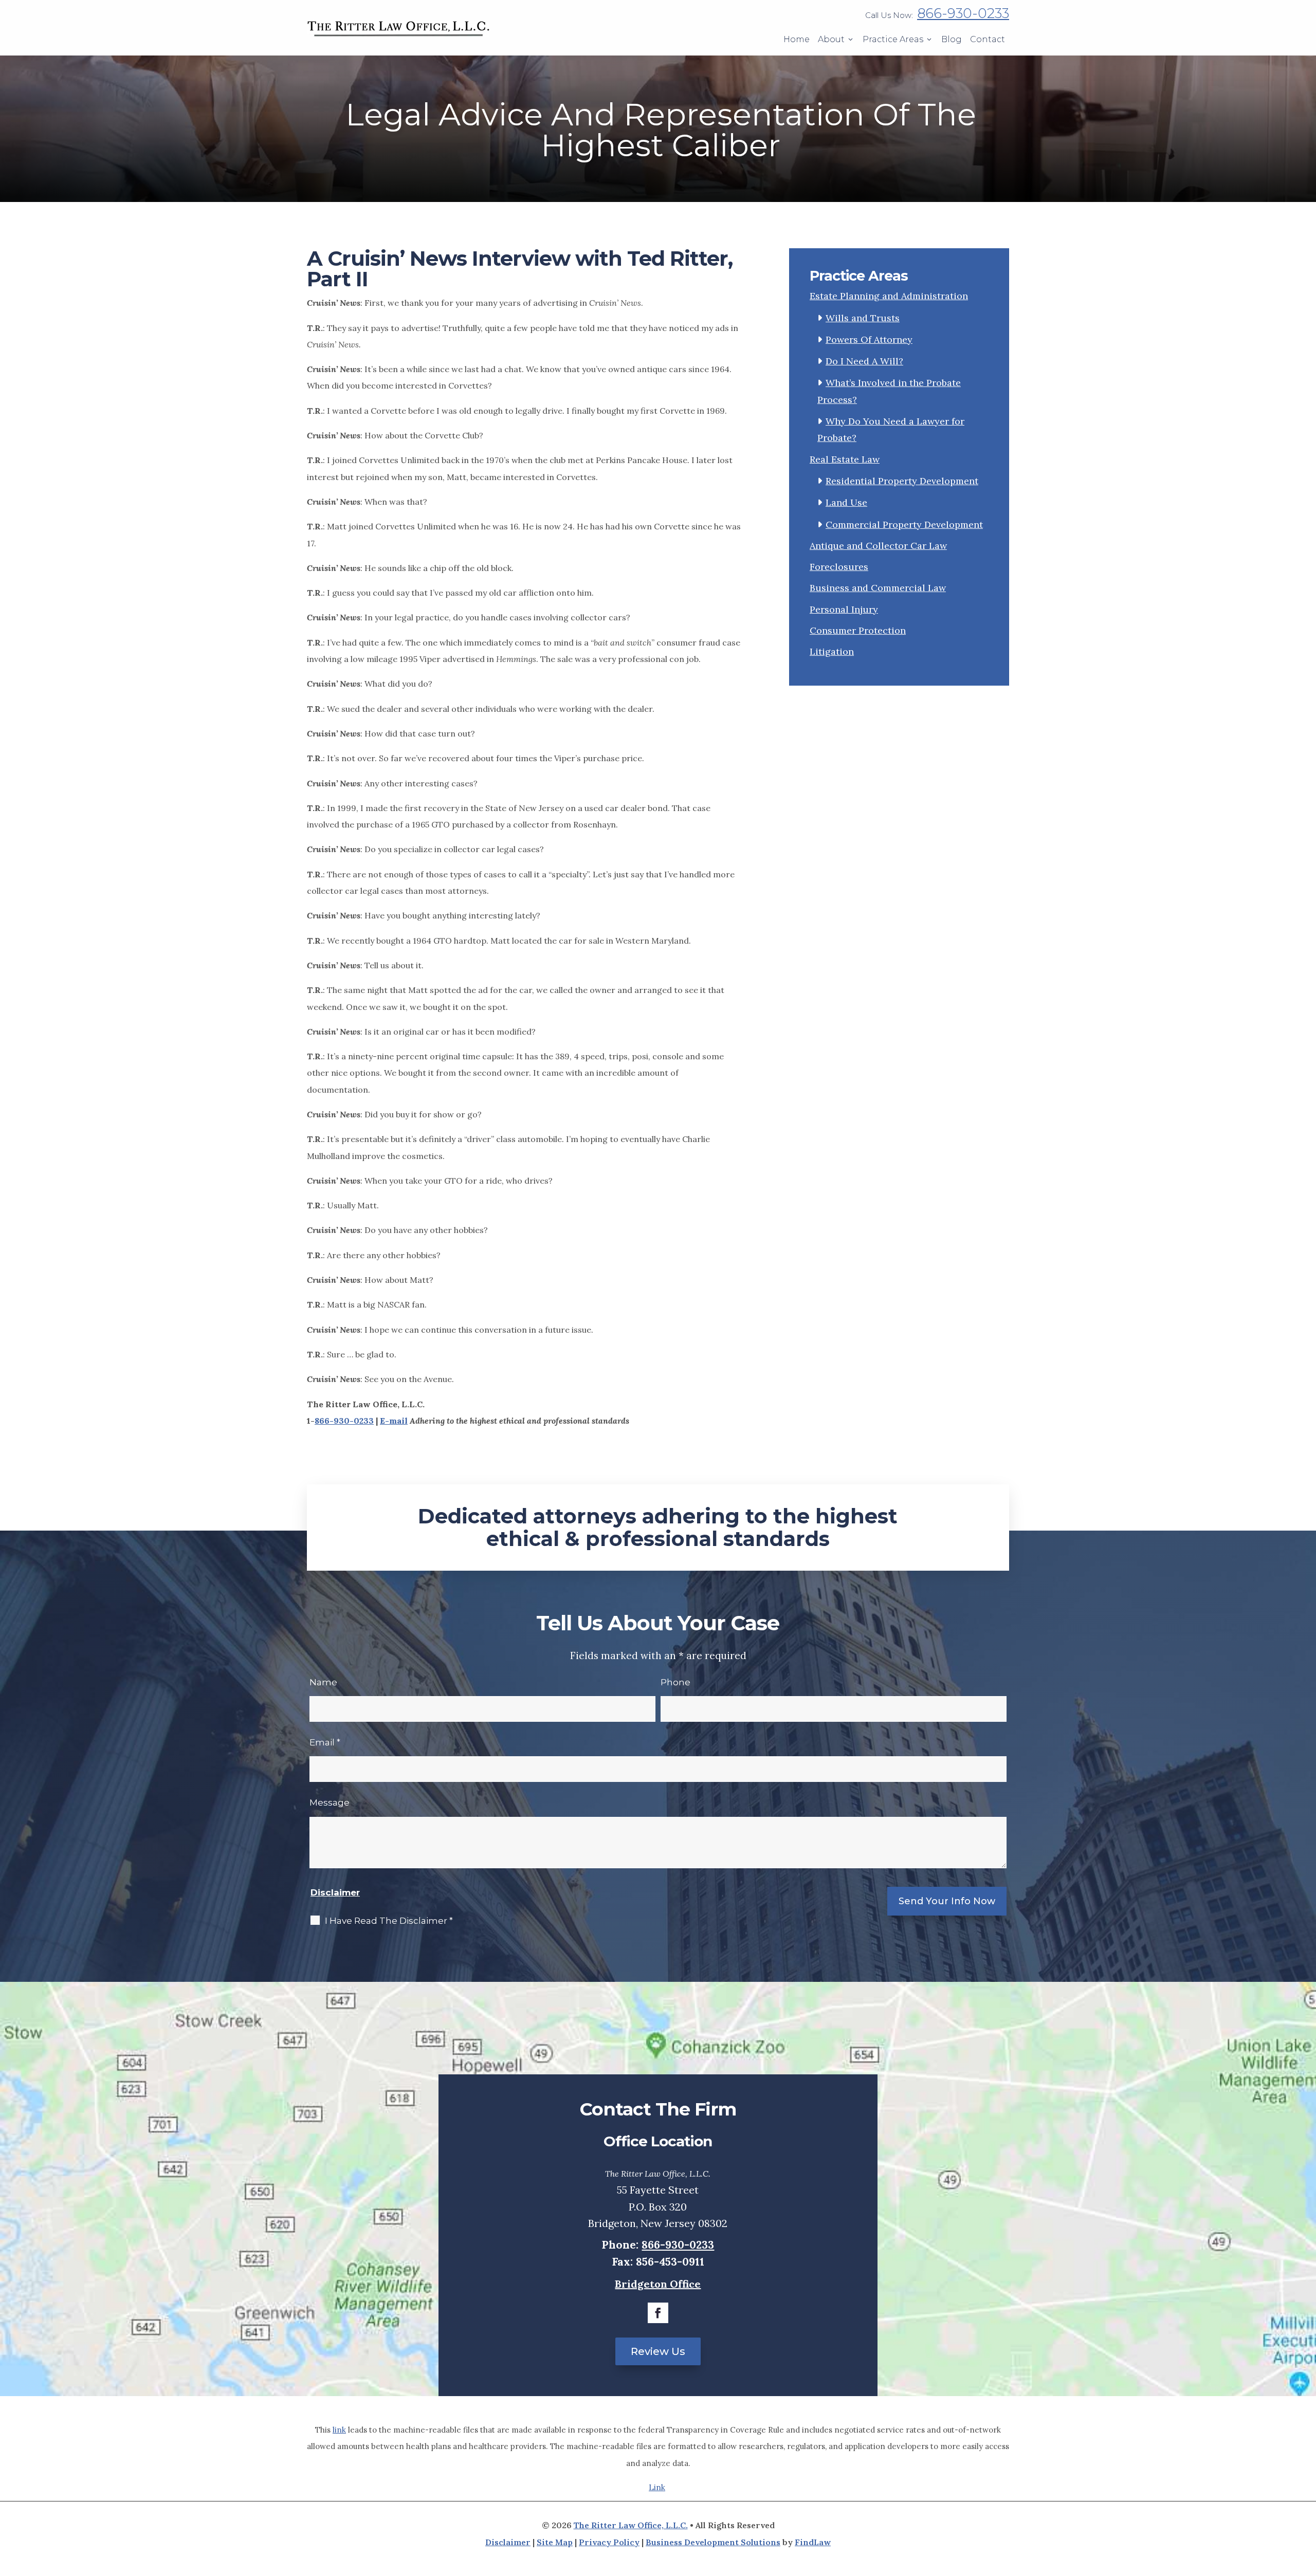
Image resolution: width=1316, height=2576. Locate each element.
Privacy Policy (609, 2542)
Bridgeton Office (658, 2284)
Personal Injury (844, 609)
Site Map (555, 2542)
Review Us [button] (658, 2351)
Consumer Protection (858, 630)
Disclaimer (335, 1892)
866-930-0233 (963, 13)
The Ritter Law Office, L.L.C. (631, 2525)
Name (323, 1682)
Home (797, 39)
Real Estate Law (845, 459)
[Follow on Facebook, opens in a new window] (658, 2313)
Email (325, 1742)
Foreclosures (839, 567)
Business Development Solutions (713, 2542)
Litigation (832, 651)
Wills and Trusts (863, 318)
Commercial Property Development (904, 525)
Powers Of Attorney (869, 339)
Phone (675, 1682)
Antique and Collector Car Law (878, 546)
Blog (952, 39)
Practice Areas (893, 39)
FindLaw (813, 2542)
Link (657, 2487)
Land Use (846, 502)
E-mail (394, 1421)
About (831, 39)
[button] (647, 2566)
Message (330, 1802)
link (339, 2430)
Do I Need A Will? (864, 361)
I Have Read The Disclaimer (389, 1921)
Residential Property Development (902, 481)
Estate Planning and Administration (889, 296)
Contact (988, 39)
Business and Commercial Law (878, 588)
